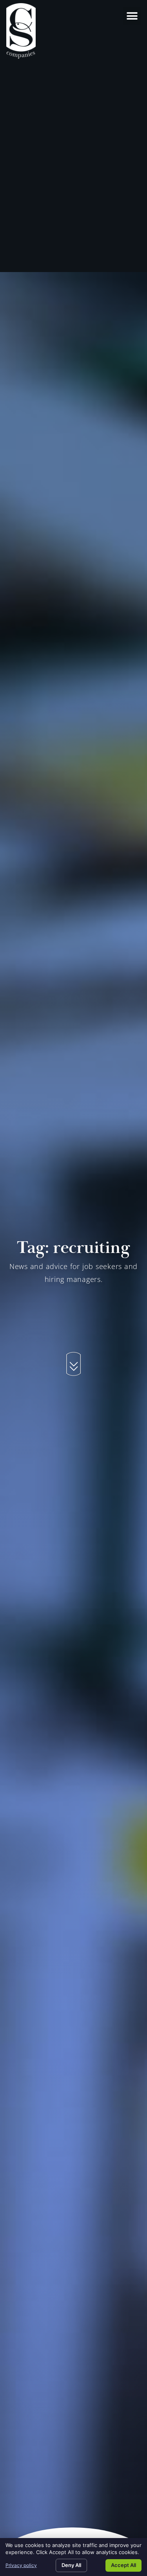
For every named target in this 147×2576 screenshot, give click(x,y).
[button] (132, 16)
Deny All (71, 2565)
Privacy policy (21, 2565)
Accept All (123, 2565)
